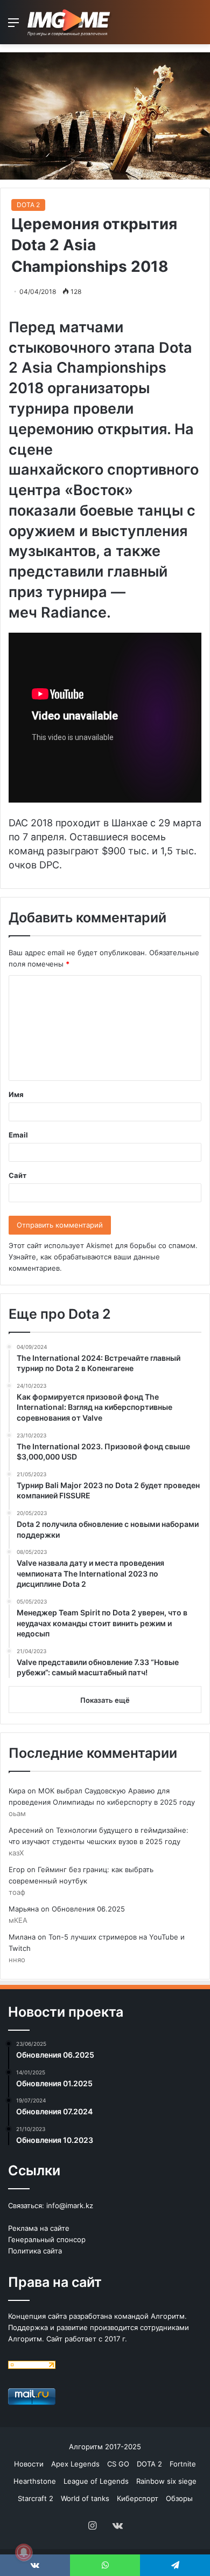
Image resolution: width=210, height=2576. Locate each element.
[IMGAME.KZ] (70, 22)
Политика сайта (35, 2251)
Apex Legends (75, 2464)
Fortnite (183, 2464)
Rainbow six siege (166, 2481)
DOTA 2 (28, 205)
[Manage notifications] (24, 2552)
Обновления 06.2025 (88, 1909)
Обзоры (179, 2498)
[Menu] (13, 26)
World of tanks (85, 2498)
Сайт (17, 1175)
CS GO (118, 2464)
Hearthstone (35, 2481)
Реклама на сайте (39, 2228)
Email (18, 1135)
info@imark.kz (70, 2205)
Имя (16, 1094)
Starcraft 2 (36, 2498)
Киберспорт (138, 2498)
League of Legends (96, 2481)
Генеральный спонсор (47, 2239)
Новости (29, 2464)
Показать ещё (105, 1700)
